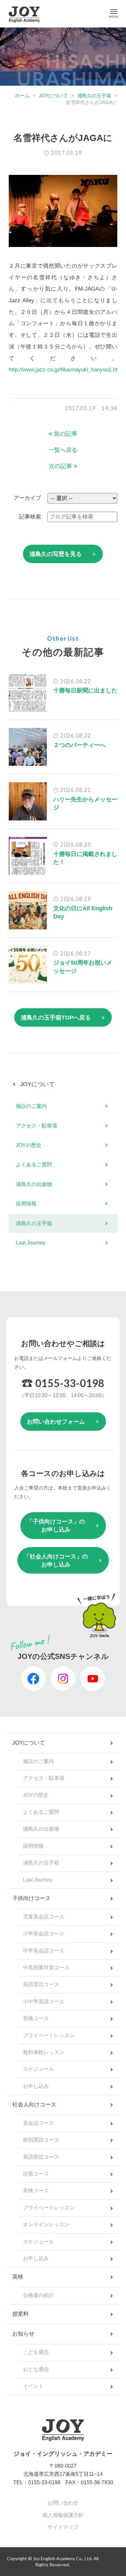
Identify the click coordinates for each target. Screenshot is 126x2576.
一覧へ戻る (63, 450)
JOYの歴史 (29, 1145)
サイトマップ (63, 2527)
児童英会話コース (44, 1917)
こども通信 (36, 2352)
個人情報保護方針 (63, 2515)
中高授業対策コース (46, 1967)
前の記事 (63, 434)
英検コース (36, 2018)
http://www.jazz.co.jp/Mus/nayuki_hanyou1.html (66, 370)
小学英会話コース (44, 1934)
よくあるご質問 (34, 1165)
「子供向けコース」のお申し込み (56, 1526)
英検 (18, 2277)
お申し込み (36, 2086)
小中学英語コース (44, 2001)
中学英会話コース (44, 1951)
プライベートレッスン (49, 2035)
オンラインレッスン (46, 2224)
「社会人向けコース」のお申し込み (56, 1561)
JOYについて (53, 96)
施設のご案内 (31, 1106)
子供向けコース (31, 1898)
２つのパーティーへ (79, 745)
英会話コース (38, 2123)
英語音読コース (41, 1984)
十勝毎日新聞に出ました (85, 690)
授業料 (21, 2314)
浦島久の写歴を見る (56, 554)
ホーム (22, 96)
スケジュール (38, 2069)
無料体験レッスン (44, 2052)
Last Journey (31, 1243)
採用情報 (26, 1204)
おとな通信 (36, 2369)
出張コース (36, 2174)
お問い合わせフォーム (56, 1422)
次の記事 (63, 466)
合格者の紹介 (38, 2295)
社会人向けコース (34, 2105)
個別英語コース (41, 2140)
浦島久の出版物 (34, 1184)
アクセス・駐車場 (37, 1126)
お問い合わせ (63, 2503)
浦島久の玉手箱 (94, 96)
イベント (33, 2386)
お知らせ (23, 2334)
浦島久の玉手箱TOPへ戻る (56, 1018)
